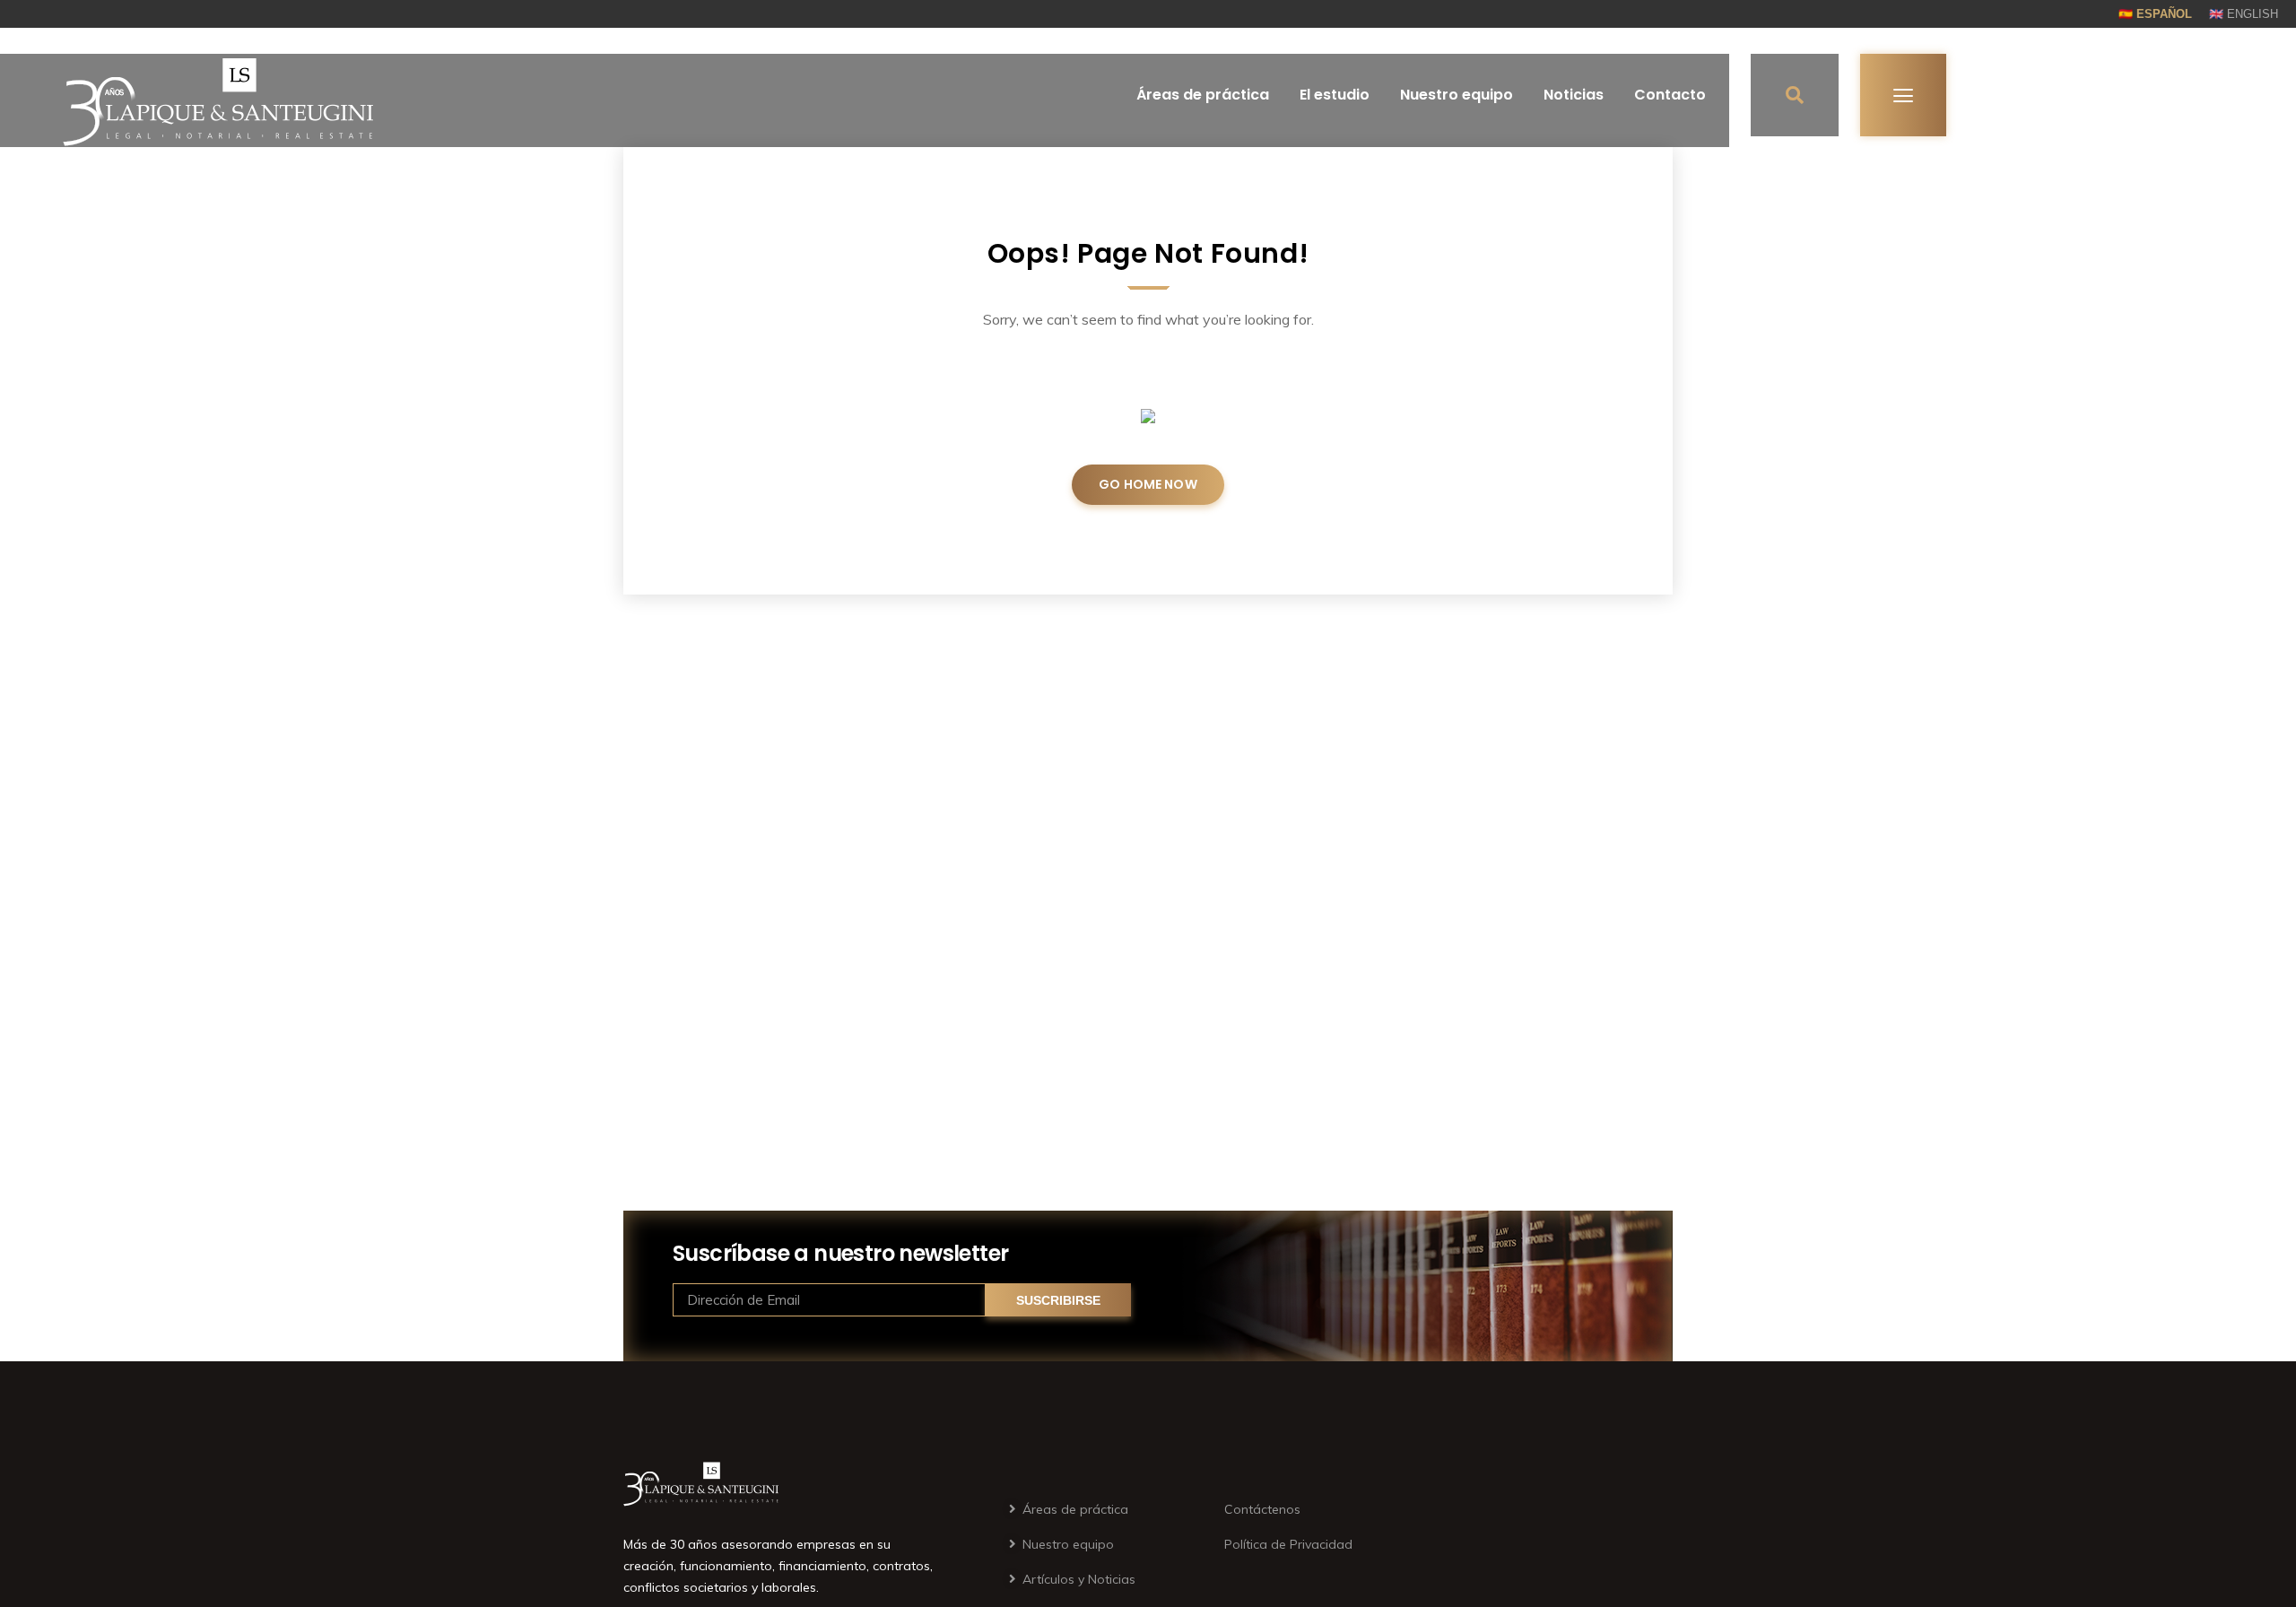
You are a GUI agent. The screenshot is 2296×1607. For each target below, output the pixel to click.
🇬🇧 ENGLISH (2244, 14)
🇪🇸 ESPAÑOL (2155, 14)
